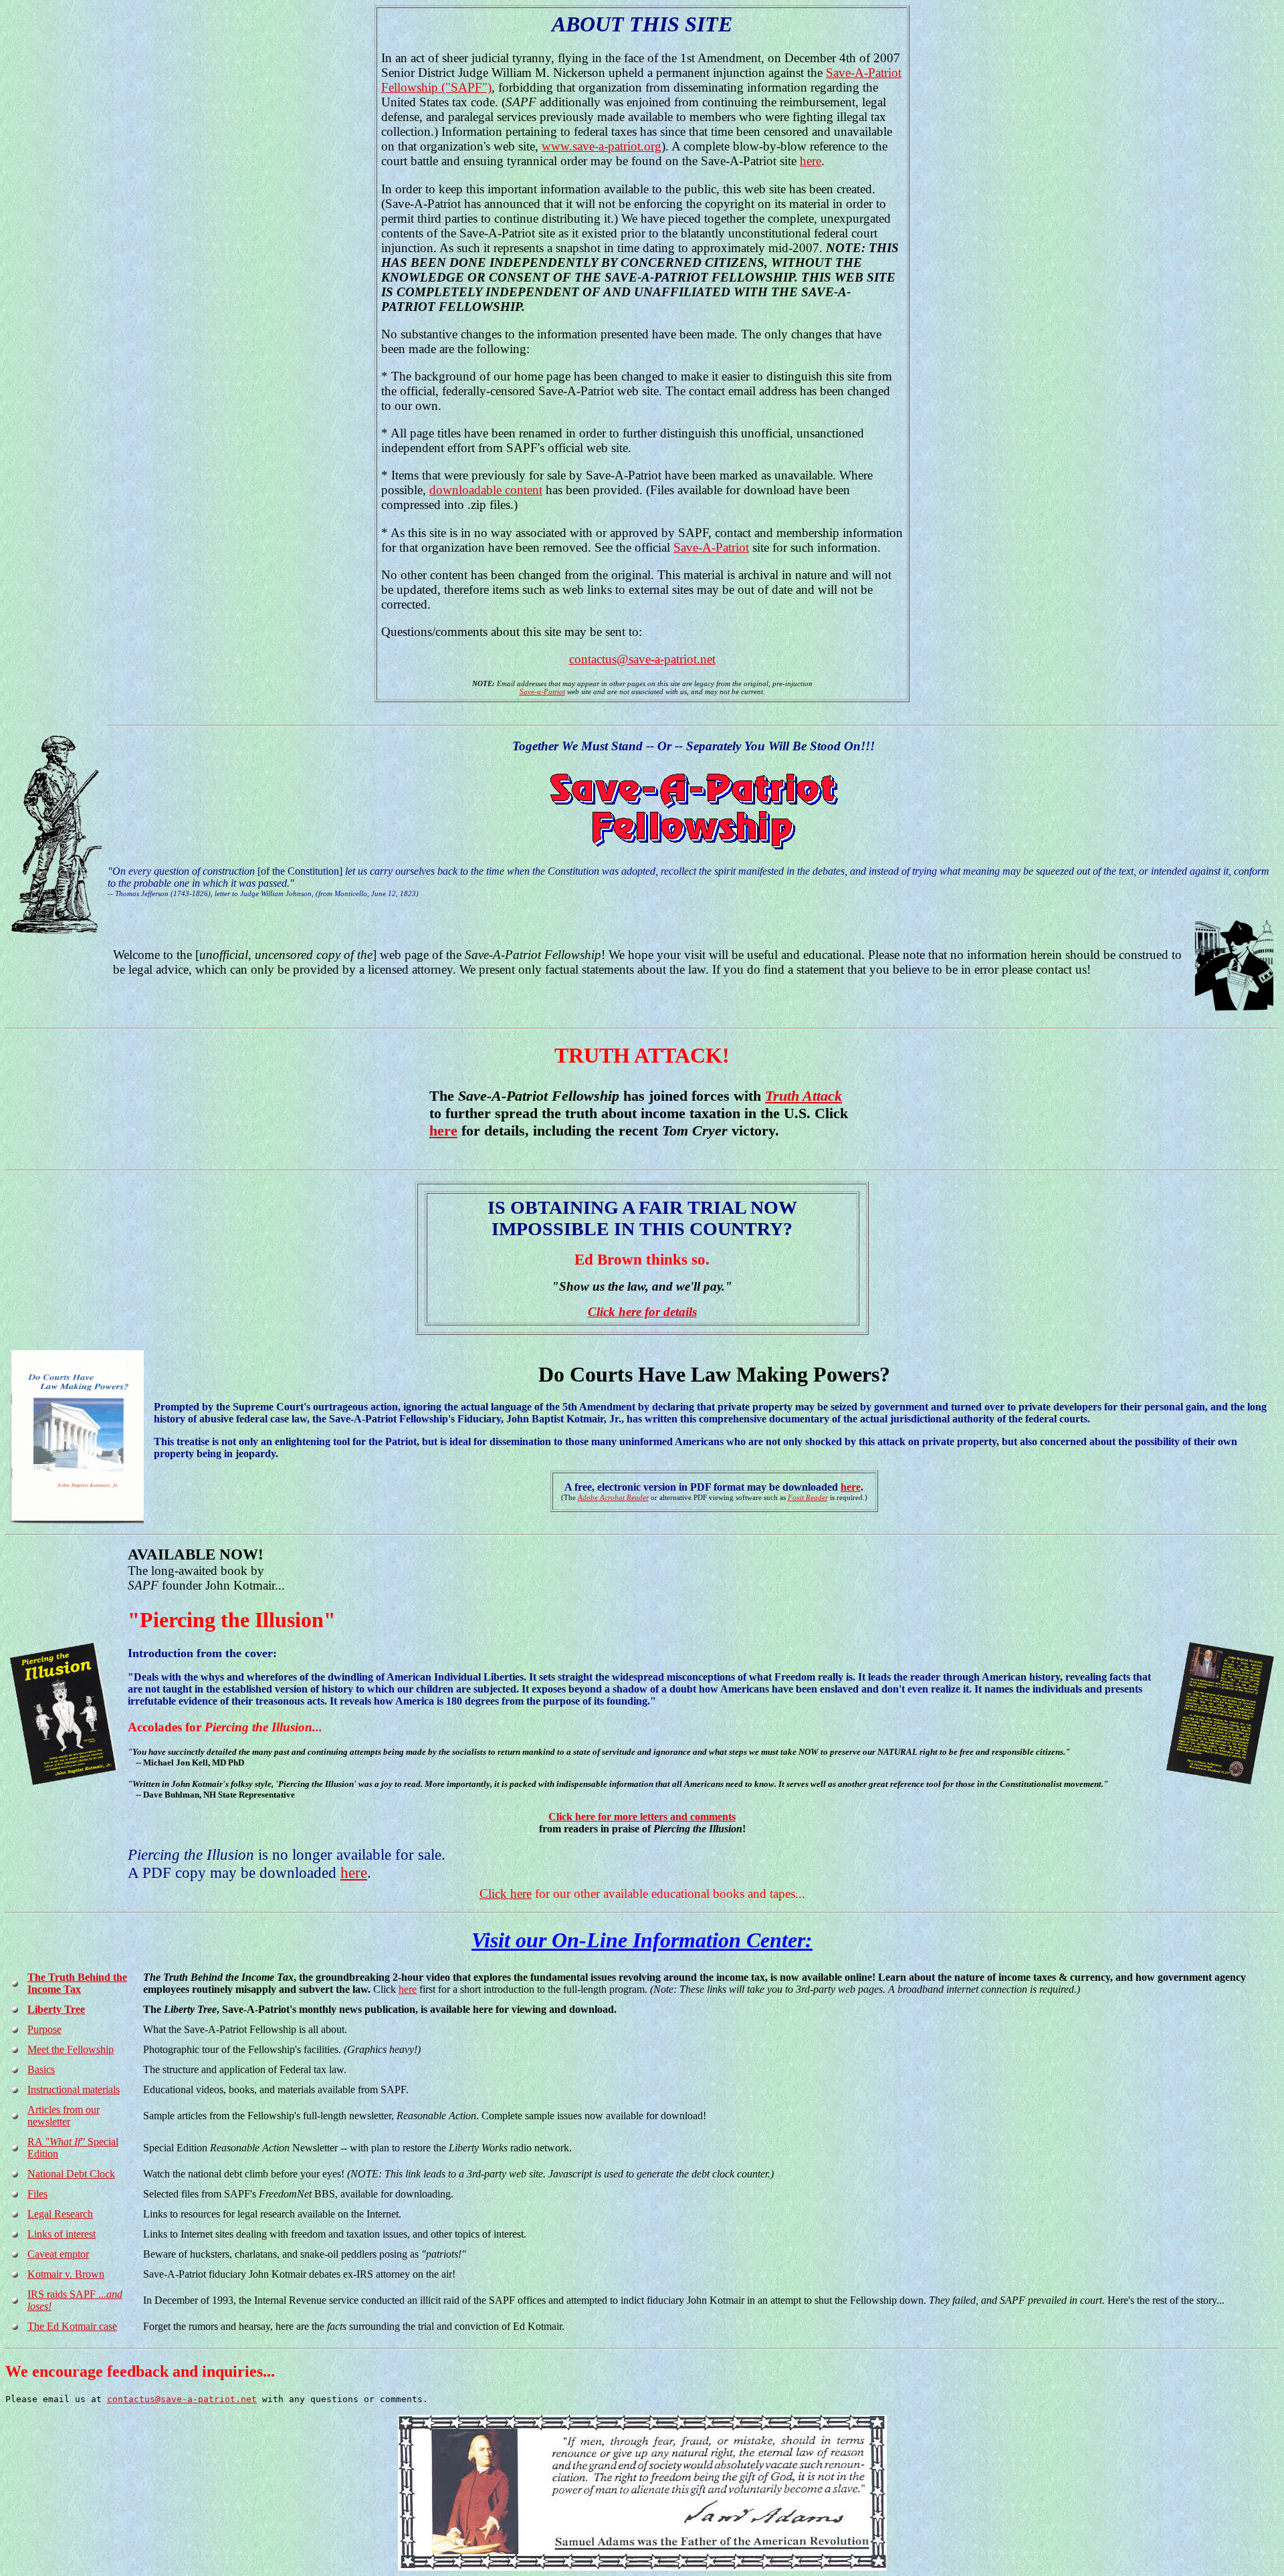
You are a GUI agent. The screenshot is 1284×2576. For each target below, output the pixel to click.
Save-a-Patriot (542, 691)
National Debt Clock (71, 2174)
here (811, 161)
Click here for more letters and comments (642, 1817)
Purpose (44, 2029)
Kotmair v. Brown (66, 2274)
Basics (41, 2069)
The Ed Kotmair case (72, 2326)
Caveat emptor (58, 2254)
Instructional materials (74, 2089)
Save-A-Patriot (711, 547)
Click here (506, 1894)
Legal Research (60, 2214)
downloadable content (486, 490)
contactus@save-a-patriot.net (642, 659)
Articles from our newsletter (64, 2116)
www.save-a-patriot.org (602, 146)
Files (37, 2194)
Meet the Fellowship (71, 2049)
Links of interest (62, 2234)
